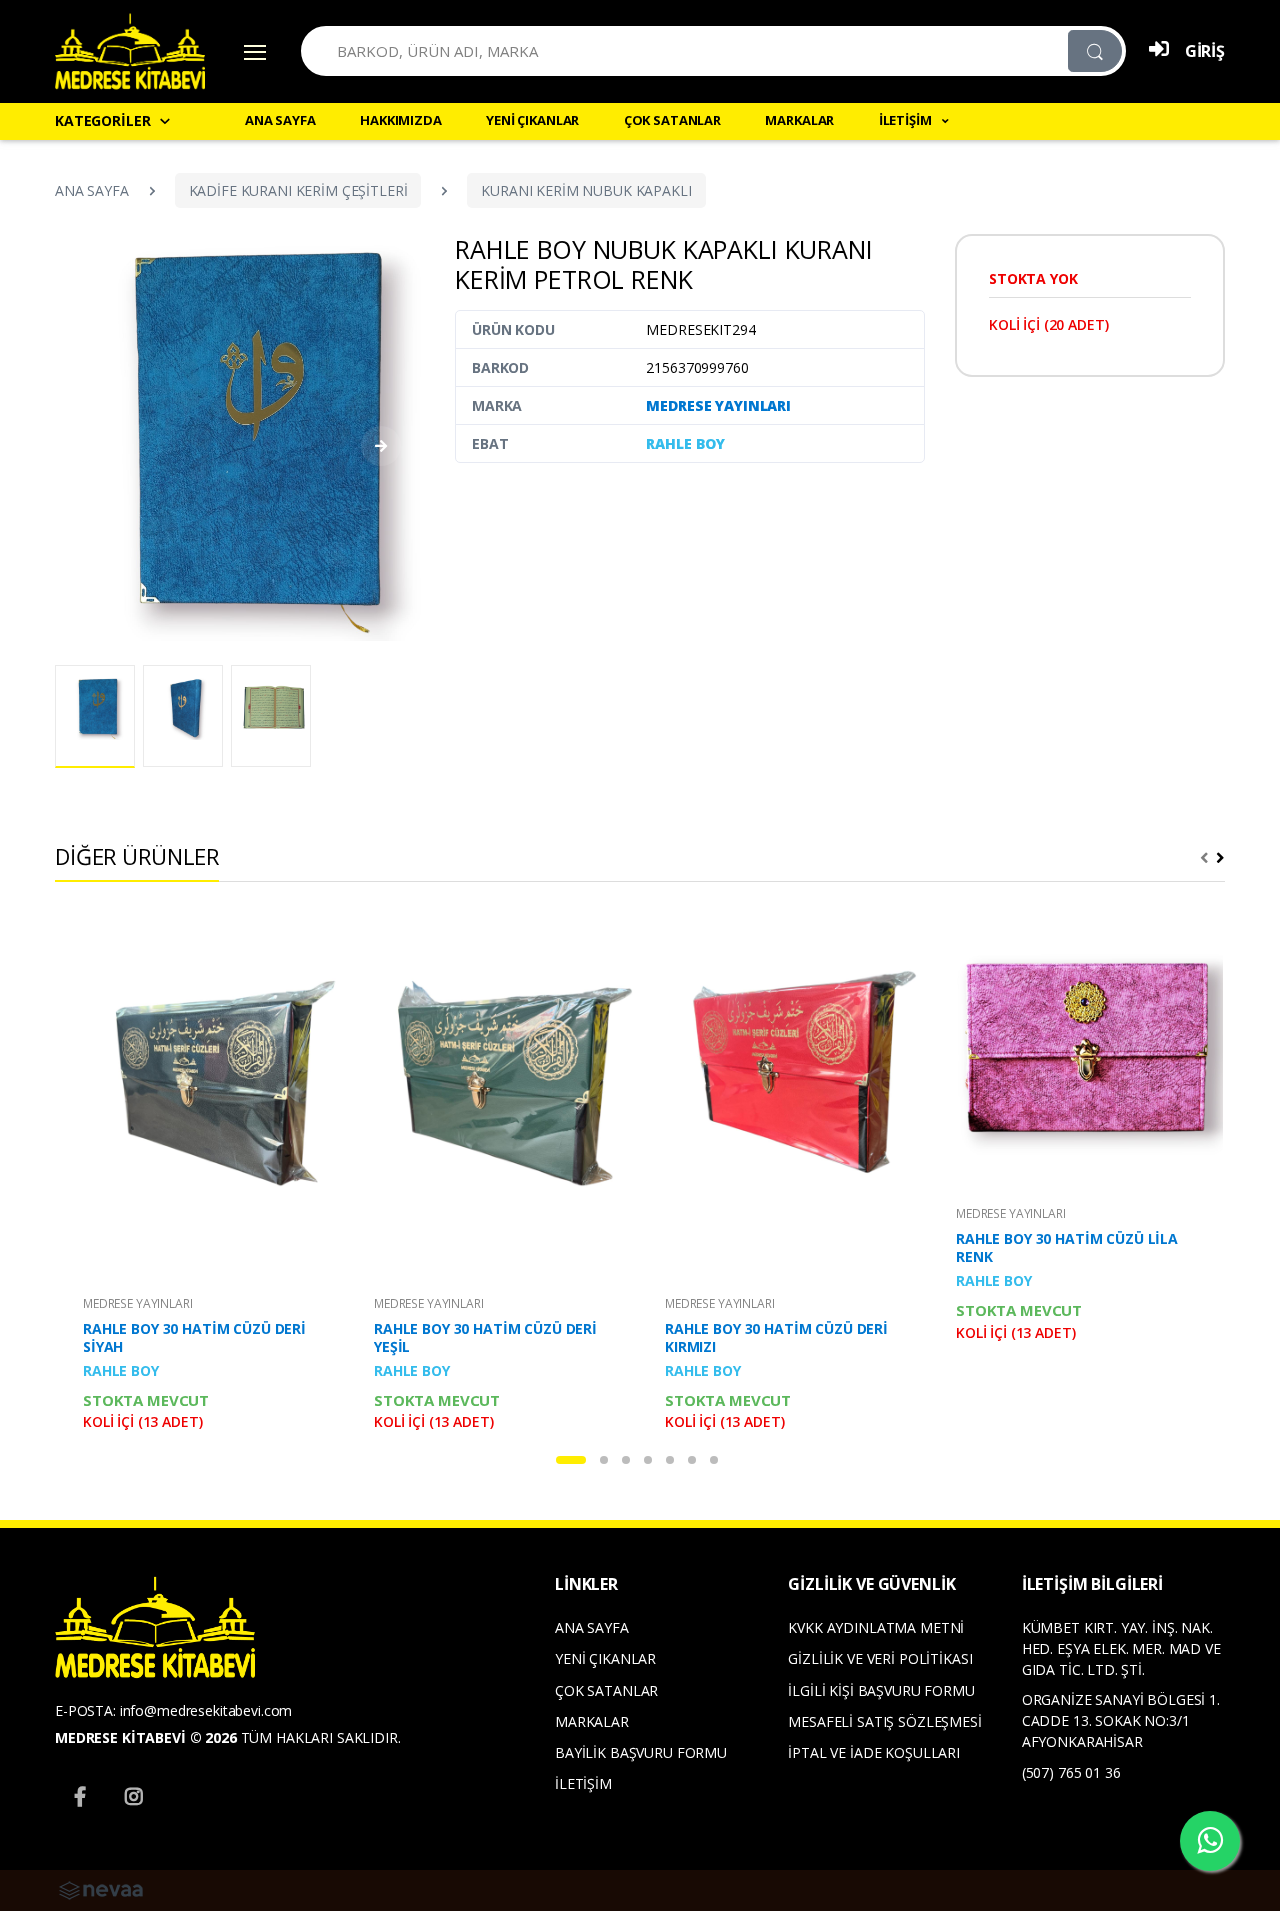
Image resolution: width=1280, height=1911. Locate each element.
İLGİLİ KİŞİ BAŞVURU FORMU (881, 1690)
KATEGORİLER (102, 120)
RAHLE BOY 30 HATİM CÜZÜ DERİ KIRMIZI (776, 1338)
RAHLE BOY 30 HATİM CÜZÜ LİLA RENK (1067, 1248)
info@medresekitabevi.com (206, 1710)
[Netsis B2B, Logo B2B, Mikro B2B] (101, 1888)
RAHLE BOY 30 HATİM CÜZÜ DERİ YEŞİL (485, 1338)
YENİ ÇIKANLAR (532, 120)
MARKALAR (799, 120)
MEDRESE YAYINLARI (718, 405)
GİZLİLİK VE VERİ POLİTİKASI (880, 1658)
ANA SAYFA (280, 120)
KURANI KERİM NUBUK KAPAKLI (586, 190)
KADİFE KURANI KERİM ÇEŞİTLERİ (298, 190)
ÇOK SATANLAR (672, 120)
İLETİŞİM (583, 1783)
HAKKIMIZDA (401, 120)
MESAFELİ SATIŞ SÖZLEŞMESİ (884, 1721)
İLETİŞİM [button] (907, 120)
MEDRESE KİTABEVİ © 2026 (146, 1737)
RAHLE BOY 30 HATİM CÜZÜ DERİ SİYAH (194, 1338)
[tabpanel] (204, 1177)
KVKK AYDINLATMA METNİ (876, 1627)
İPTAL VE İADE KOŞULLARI (874, 1752)
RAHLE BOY (685, 443)
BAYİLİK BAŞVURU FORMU (641, 1752)
